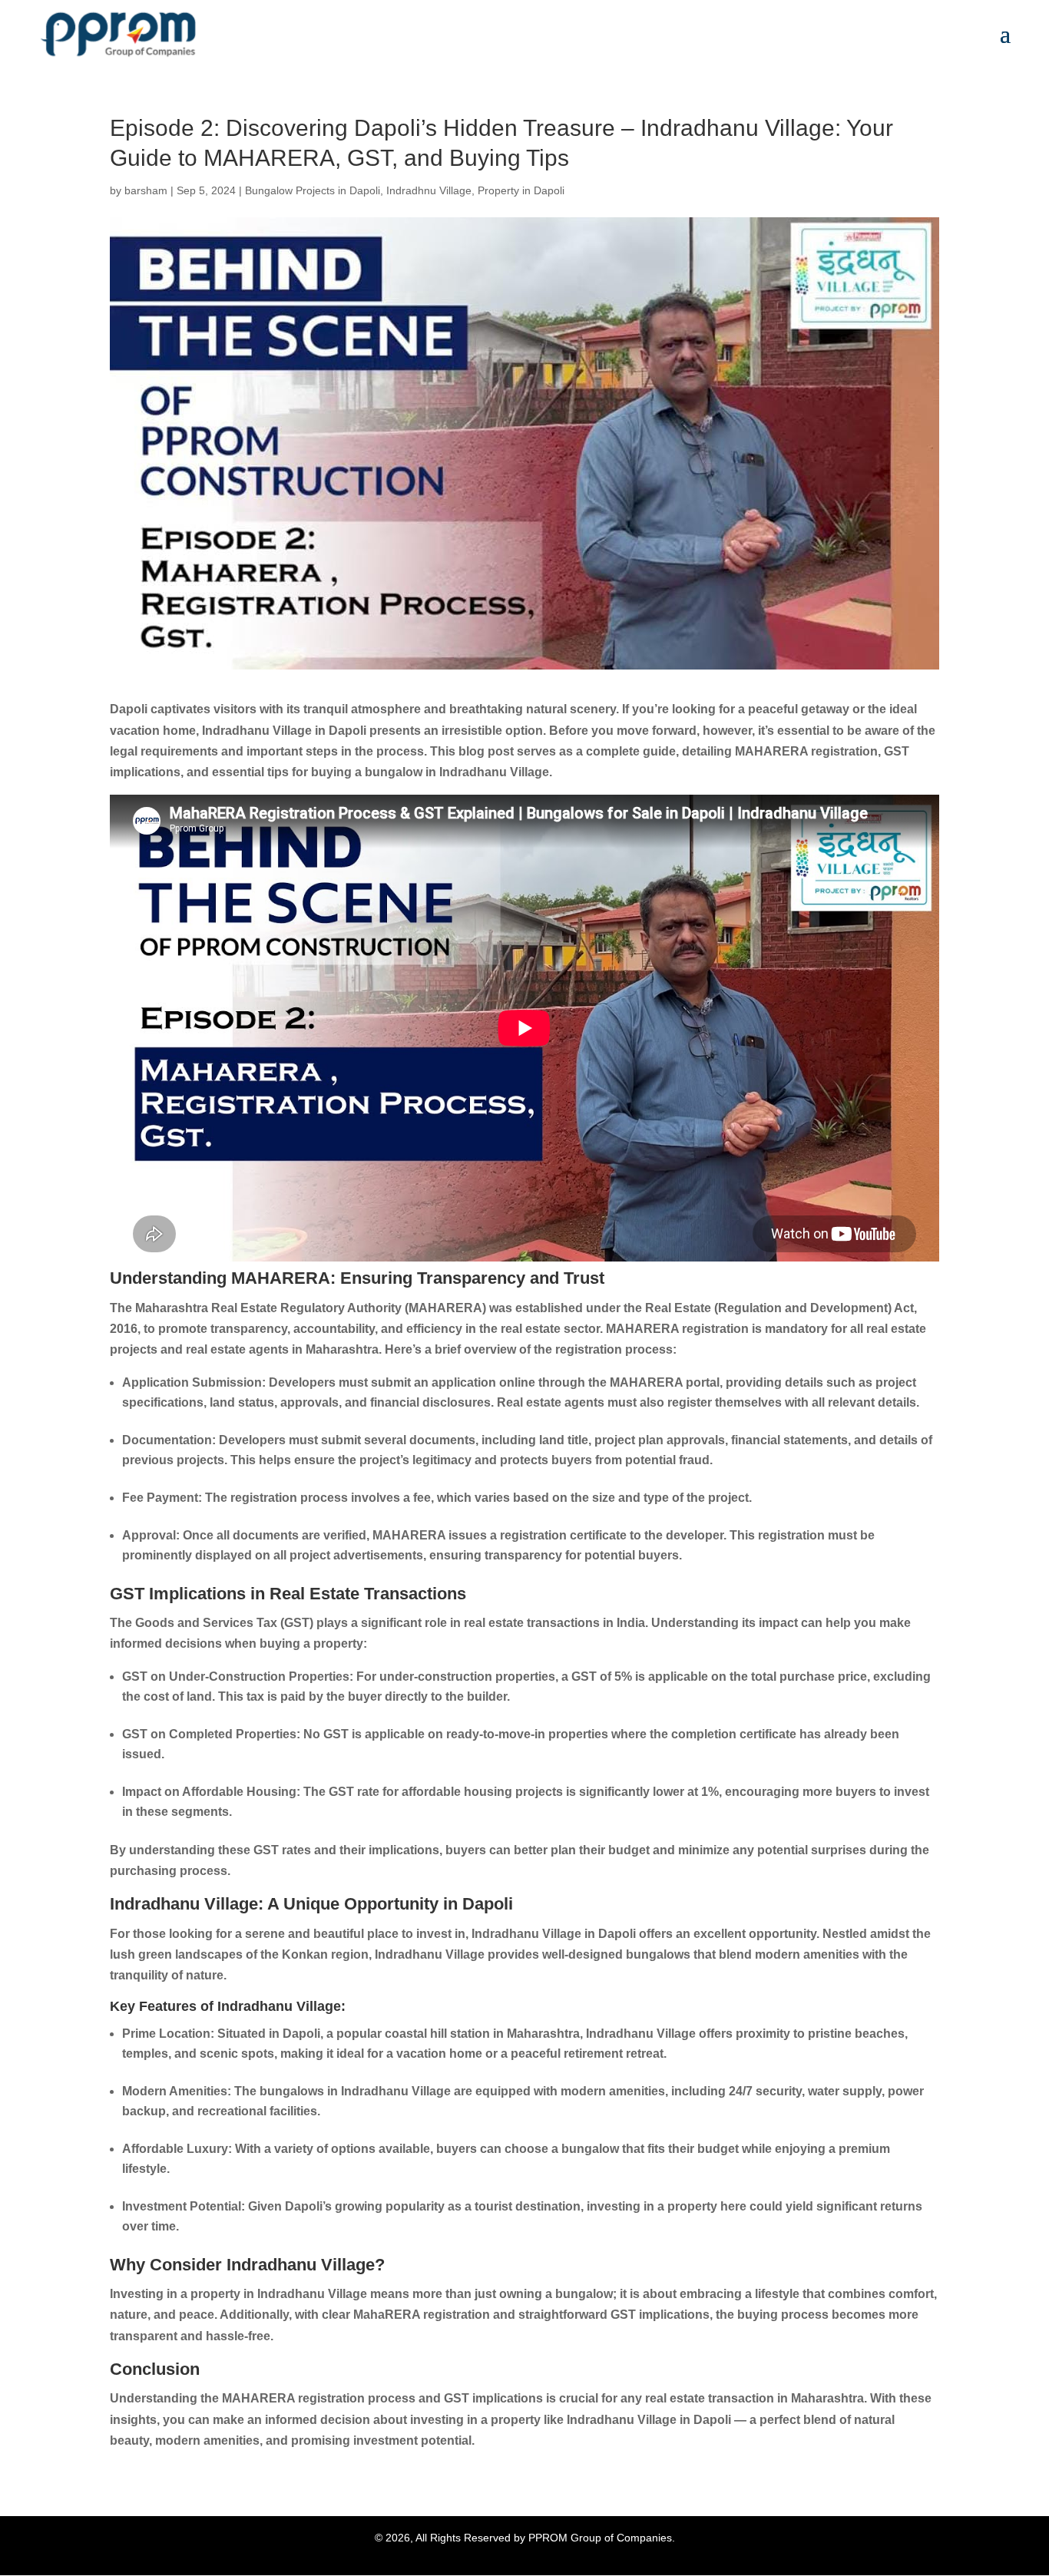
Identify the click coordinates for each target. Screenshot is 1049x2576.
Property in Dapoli (521, 190)
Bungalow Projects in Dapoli (313, 190)
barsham (146, 190)
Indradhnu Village (429, 190)
